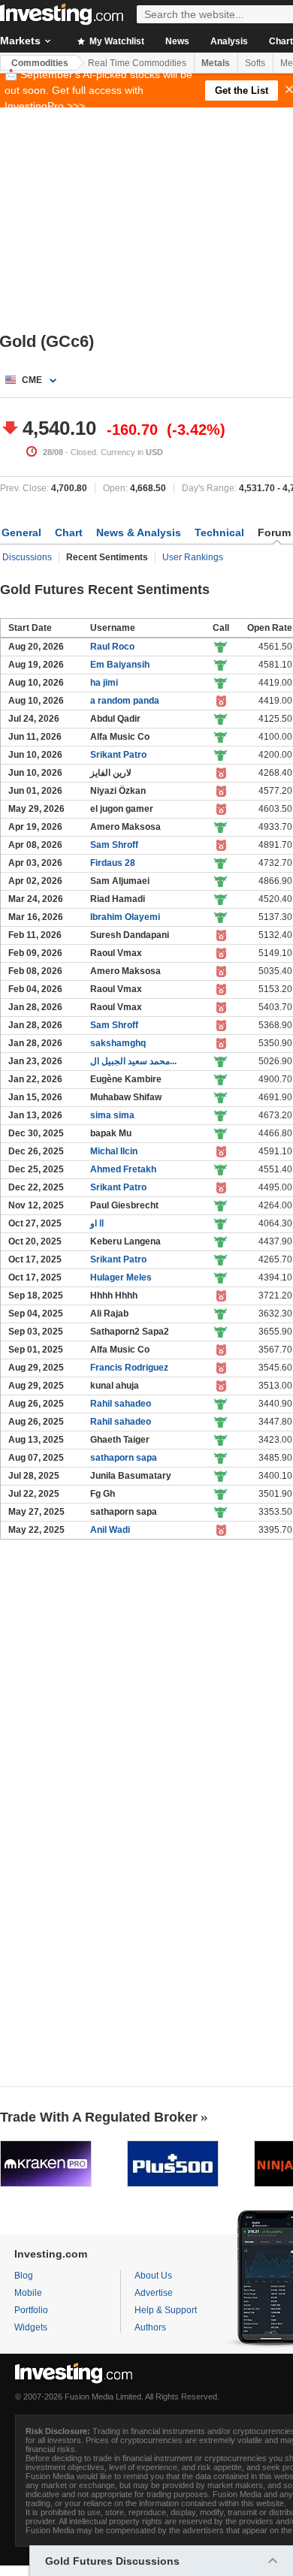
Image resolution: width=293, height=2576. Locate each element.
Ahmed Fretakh (123, 1169)
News (177, 41)
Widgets (31, 2327)
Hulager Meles (121, 1277)
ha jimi (104, 683)
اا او (97, 1223)
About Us (153, 2276)
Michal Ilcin (114, 1151)
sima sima (112, 1115)
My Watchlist (116, 41)
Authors (150, 2327)
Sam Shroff (114, 845)
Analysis (229, 41)
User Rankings (193, 557)
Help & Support (166, 2310)
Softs (255, 63)
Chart (69, 532)
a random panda (125, 701)
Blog (24, 2276)
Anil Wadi (110, 1530)
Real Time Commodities (137, 63)
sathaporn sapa (124, 1458)
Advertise (154, 2293)
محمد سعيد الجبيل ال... (133, 1061)
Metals (216, 63)
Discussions (27, 557)
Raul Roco (112, 647)
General (21, 532)
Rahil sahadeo (121, 1404)
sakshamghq (118, 1043)
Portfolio (31, 2310)
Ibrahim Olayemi (125, 917)
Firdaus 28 (113, 863)
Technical (219, 532)
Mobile (28, 2293)
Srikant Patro (118, 755)
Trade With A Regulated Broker (99, 2117)
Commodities (40, 63)
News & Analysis (139, 532)
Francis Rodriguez (129, 1368)
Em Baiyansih (120, 665)
